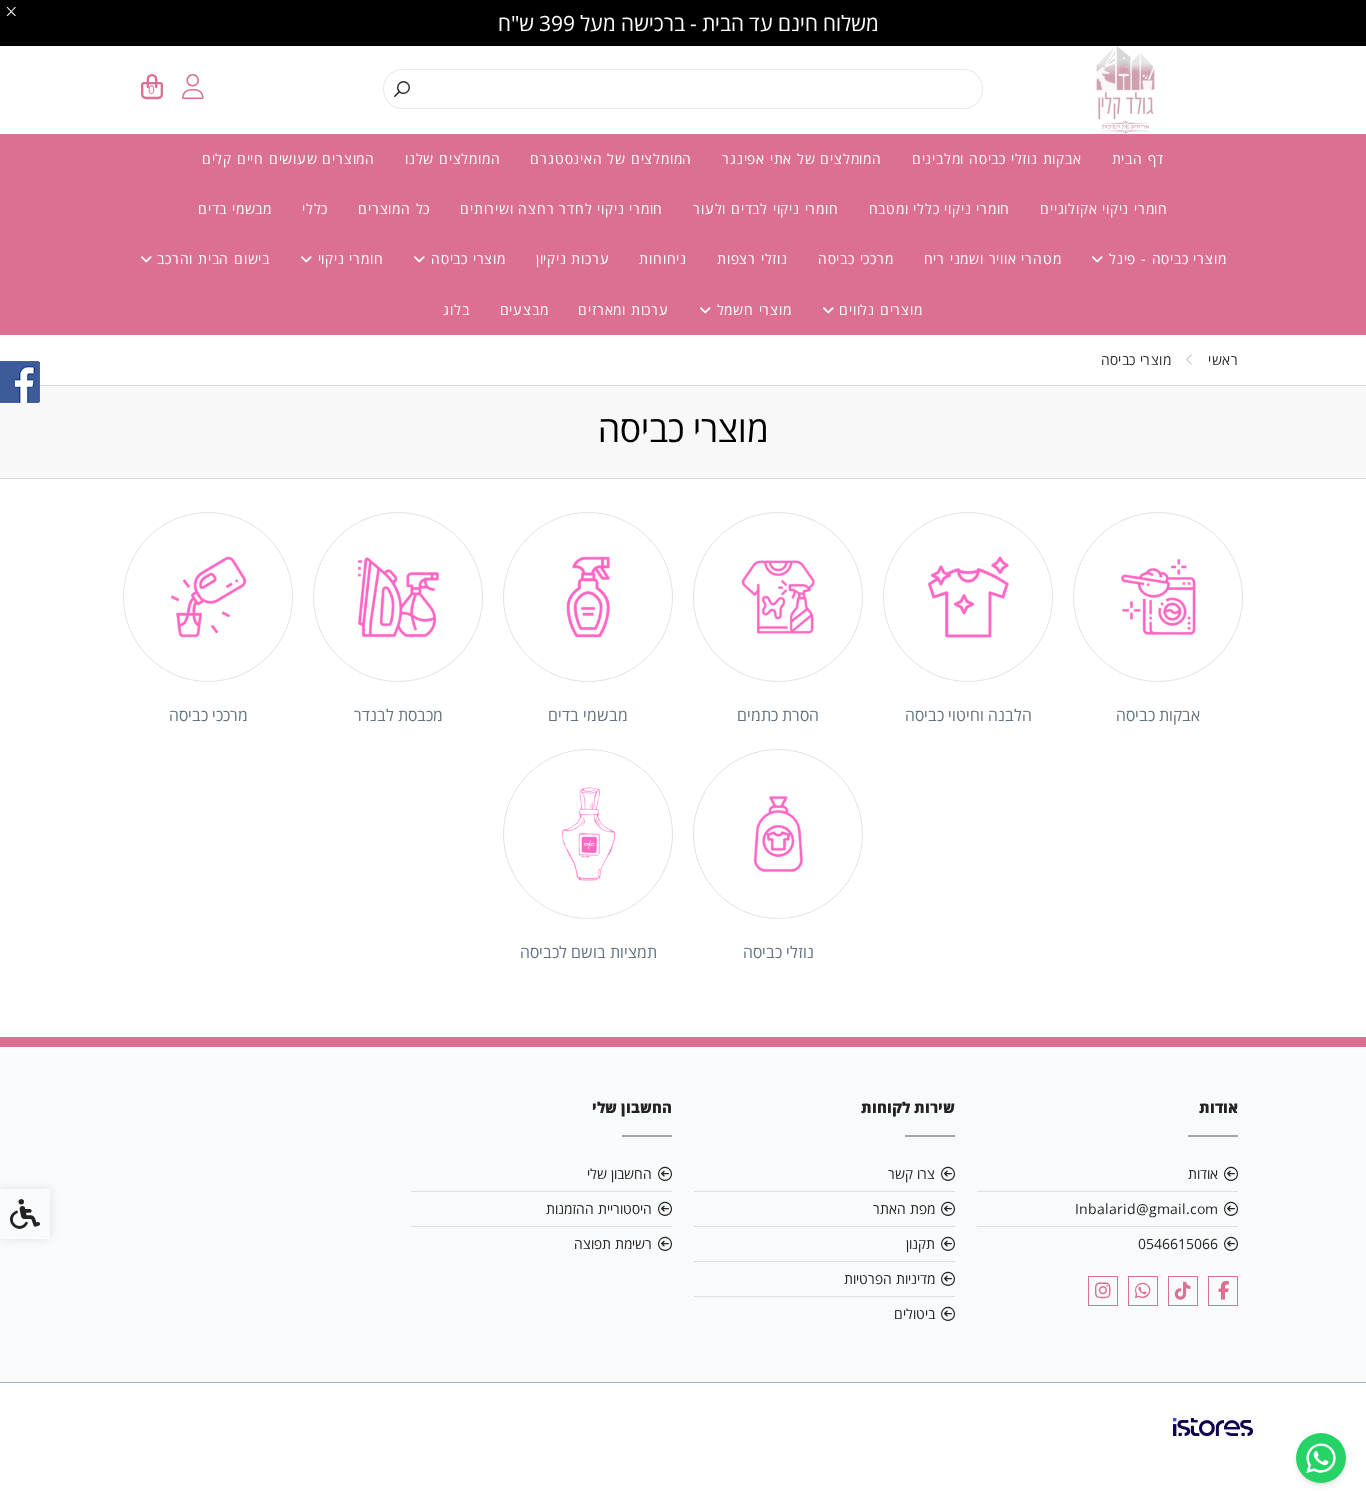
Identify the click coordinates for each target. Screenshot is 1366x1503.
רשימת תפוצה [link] (613, 1243)
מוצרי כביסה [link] (466, 258)
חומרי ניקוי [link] (348, 258)
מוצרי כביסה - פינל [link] (1165, 258)
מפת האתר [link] (904, 1208)
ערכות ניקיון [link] (573, 258)
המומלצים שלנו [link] (452, 158)
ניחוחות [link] (663, 258)
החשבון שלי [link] (619, 1173)
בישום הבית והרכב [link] (211, 258)
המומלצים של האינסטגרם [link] (611, 158)
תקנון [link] (920, 1243)
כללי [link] (315, 208)
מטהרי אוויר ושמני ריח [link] (993, 258)
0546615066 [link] (1178, 1243)
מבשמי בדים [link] (235, 208)
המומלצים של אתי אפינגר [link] (802, 158)
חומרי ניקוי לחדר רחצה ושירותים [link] (561, 208)
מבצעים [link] (524, 309)
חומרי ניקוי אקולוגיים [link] (1104, 208)
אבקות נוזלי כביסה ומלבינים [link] (997, 158)
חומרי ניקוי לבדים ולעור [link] (765, 208)
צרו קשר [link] (911, 1173)
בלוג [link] (456, 309)
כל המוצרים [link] (394, 208)
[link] (1321, 1458)
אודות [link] (1203, 1173)
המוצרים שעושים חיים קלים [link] (288, 158)
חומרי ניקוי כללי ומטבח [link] (940, 208)
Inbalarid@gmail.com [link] (1146, 1208)
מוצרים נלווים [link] (878, 309)
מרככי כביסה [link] (856, 258)
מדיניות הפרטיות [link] (889, 1278)
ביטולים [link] (914, 1313)
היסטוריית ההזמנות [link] (599, 1208)
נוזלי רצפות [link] (752, 258)
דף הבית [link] (1138, 158)
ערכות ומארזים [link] (623, 309)
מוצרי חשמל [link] (752, 309)
